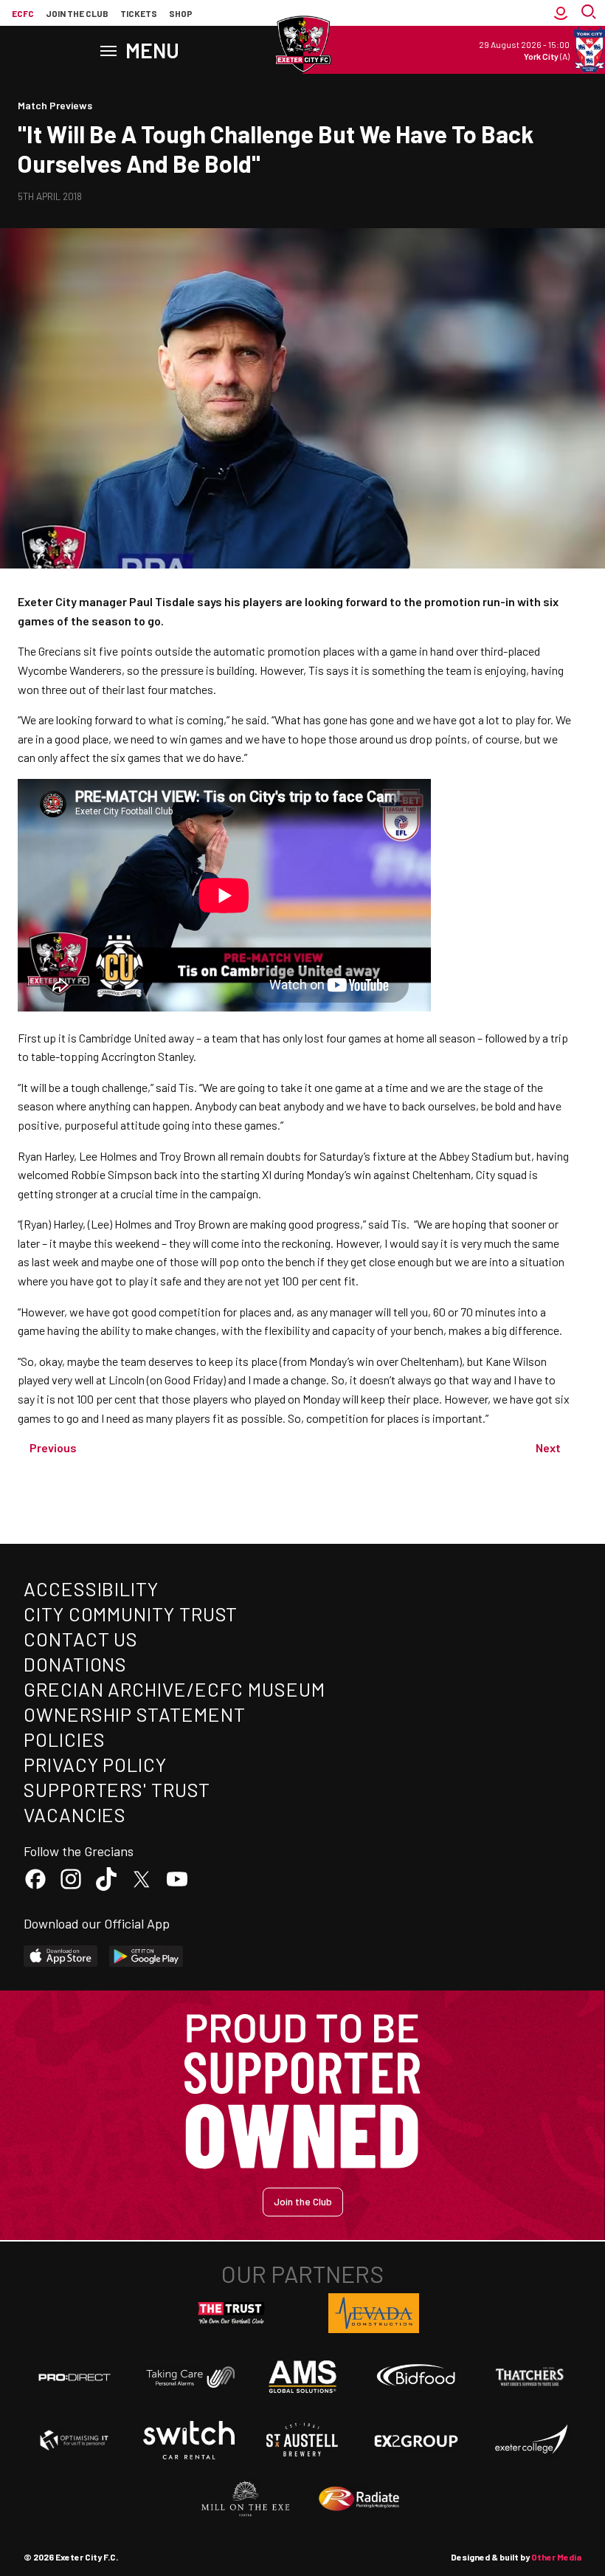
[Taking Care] (189, 2377)
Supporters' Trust (117, 1789)
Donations (75, 1664)
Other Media (556, 2557)
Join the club (77, 13)
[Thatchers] (530, 2377)
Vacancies (75, 1814)
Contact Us (81, 1639)
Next (548, 1447)
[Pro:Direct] (75, 2377)
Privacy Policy (95, 1764)
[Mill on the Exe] (246, 2499)
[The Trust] (232, 2313)
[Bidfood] (416, 2377)
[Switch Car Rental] (189, 2440)
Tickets (139, 13)
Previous (53, 1447)
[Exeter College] (530, 2440)
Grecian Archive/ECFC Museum (174, 1689)
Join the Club (303, 2201)
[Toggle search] (590, 13)
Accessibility (91, 1588)
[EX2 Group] (416, 2440)
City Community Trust (131, 1614)
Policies (65, 1739)
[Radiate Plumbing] (359, 2499)
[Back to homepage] (302, 44)
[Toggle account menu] (561, 13)
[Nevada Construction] (374, 2313)
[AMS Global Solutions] (302, 2377)
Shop (181, 13)
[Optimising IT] (75, 2440)
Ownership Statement (134, 1714)
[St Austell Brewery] (302, 2440)
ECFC (23, 13)
